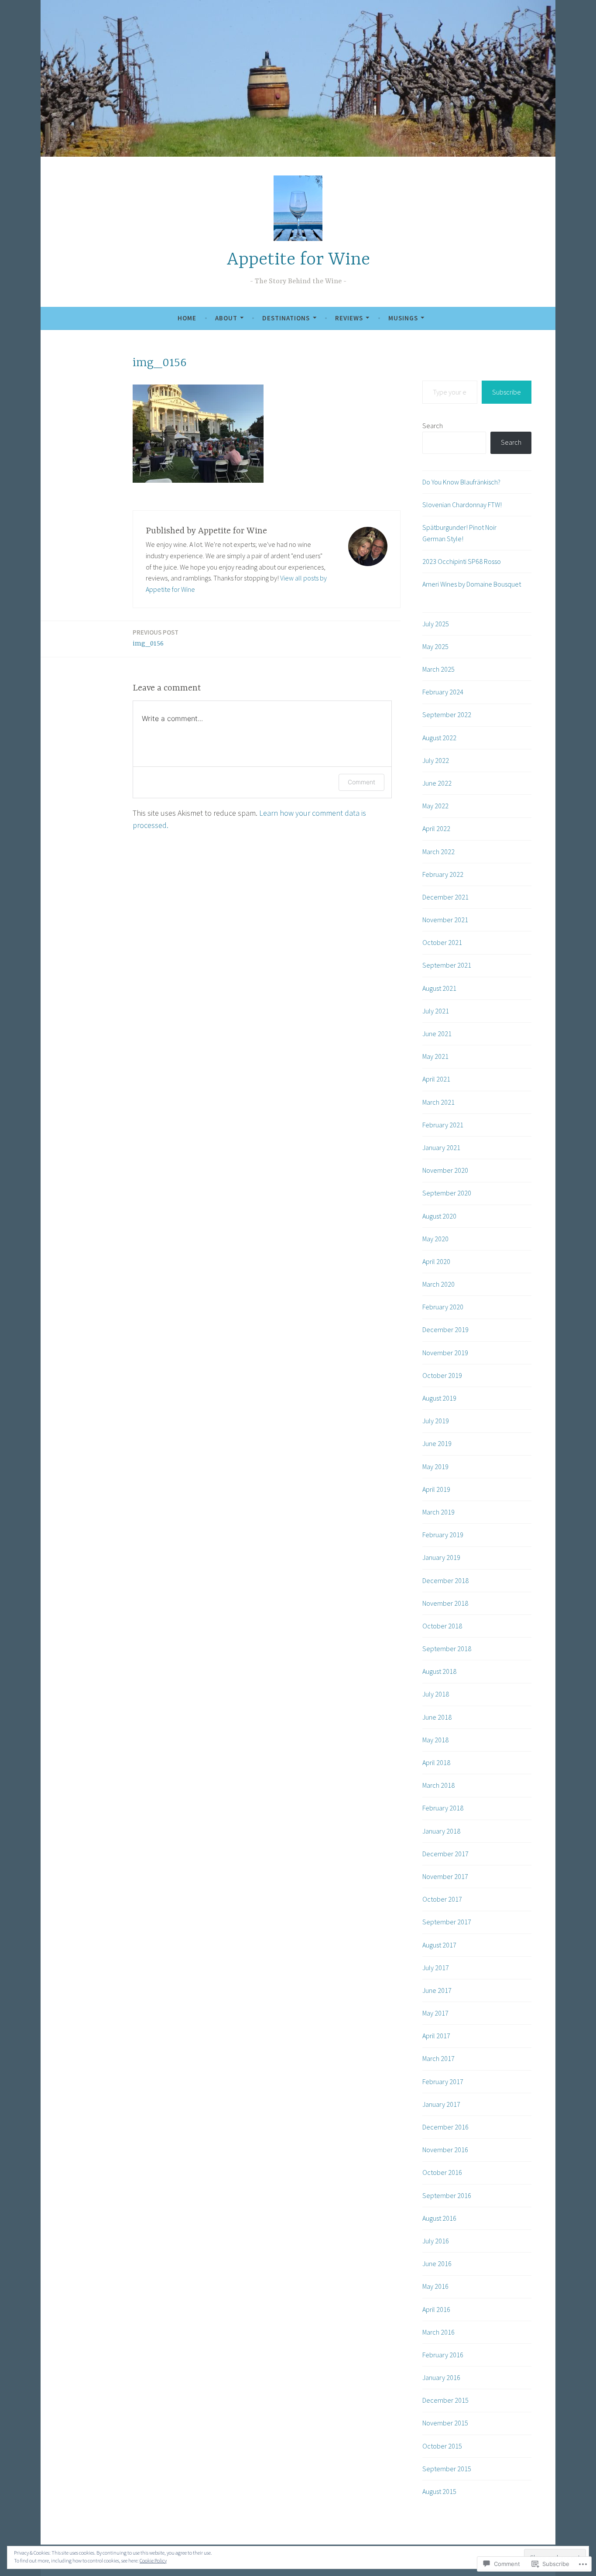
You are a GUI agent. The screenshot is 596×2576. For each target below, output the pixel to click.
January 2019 (441, 1557)
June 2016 (437, 2263)
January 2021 (441, 1147)
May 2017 (435, 2013)
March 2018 (438, 1785)
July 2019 (436, 1421)
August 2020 (439, 1216)
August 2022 (439, 738)
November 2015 (445, 2423)
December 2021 (445, 897)
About (226, 318)
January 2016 (441, 2377)
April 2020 (436, 1261)
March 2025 (438, 669)
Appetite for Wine (298, 260)
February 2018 (443, 1808)
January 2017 (441, 2104)
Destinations (286, 318)
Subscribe (507, 392)
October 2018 (442, 1626)
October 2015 (442, 2446)
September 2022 (447, 714)
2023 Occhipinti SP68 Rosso (462, 561)
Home (187, 318)
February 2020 (443, 1307)
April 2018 (436, 1762)
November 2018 (445, 1603)
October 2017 (442, 1899)
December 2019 (445, 1329)
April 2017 (436, 2036)
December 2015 (445, 2400)
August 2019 (439, 1398)
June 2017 (437, 1990)
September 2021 (447, 965)
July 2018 (436, 1694)
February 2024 (443, 692)
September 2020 (447, 1193)
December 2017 (445, 1854)
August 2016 (439, 2218)
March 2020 (438, 1284)
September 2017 (447, 1922)
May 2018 (435, 1740)
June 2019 (437, 1443)
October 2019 (442, 1375)
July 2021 (436, 1011)
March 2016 (438, 2332)
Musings (403, 318)
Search (433, 426)
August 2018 (439, 1671)
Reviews (349, 318)
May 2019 (435, 1467)
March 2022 (438, 852)
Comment (361, 782)
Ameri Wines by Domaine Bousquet (472, 584)
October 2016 (442, 2172)
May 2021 (435, 1056)
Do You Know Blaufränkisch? (461, 482)
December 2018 (445, 1580)
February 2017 (443, 2081)
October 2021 (442, 942)
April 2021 (436, 1079)
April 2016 (436, 2309)
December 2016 (445, 2127)
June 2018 (437, 1717)
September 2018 (447, 1649)
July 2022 (436, 760)
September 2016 (447, 2195)
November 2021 (445, 920)
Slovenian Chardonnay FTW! (462, 505)
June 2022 (437, 783)
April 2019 (436, 1489)
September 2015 (447, 2469)
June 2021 (437, 1034)
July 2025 (436, 624)
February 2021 (443, 1125)
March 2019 (438, 1512)
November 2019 (445, 1353)
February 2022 (443, 874)
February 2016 (443, 2355)
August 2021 (439, 988)
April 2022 (436, 828)
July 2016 (436, 2241)
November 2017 (445, 1876)
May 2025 (435, 646)
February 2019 (443, 1535)
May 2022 (435, 806)
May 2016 (435, 2286)
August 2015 (439, 2491)
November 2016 (445, 2150)
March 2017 (438, 2058)
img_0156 (156, 638)
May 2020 (435, 1239)
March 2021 (438, 1102)
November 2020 (445, 1170)
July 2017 (436, 1968)
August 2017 (439, 1945)
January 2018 (441, 1831)
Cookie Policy (153, 2561)
